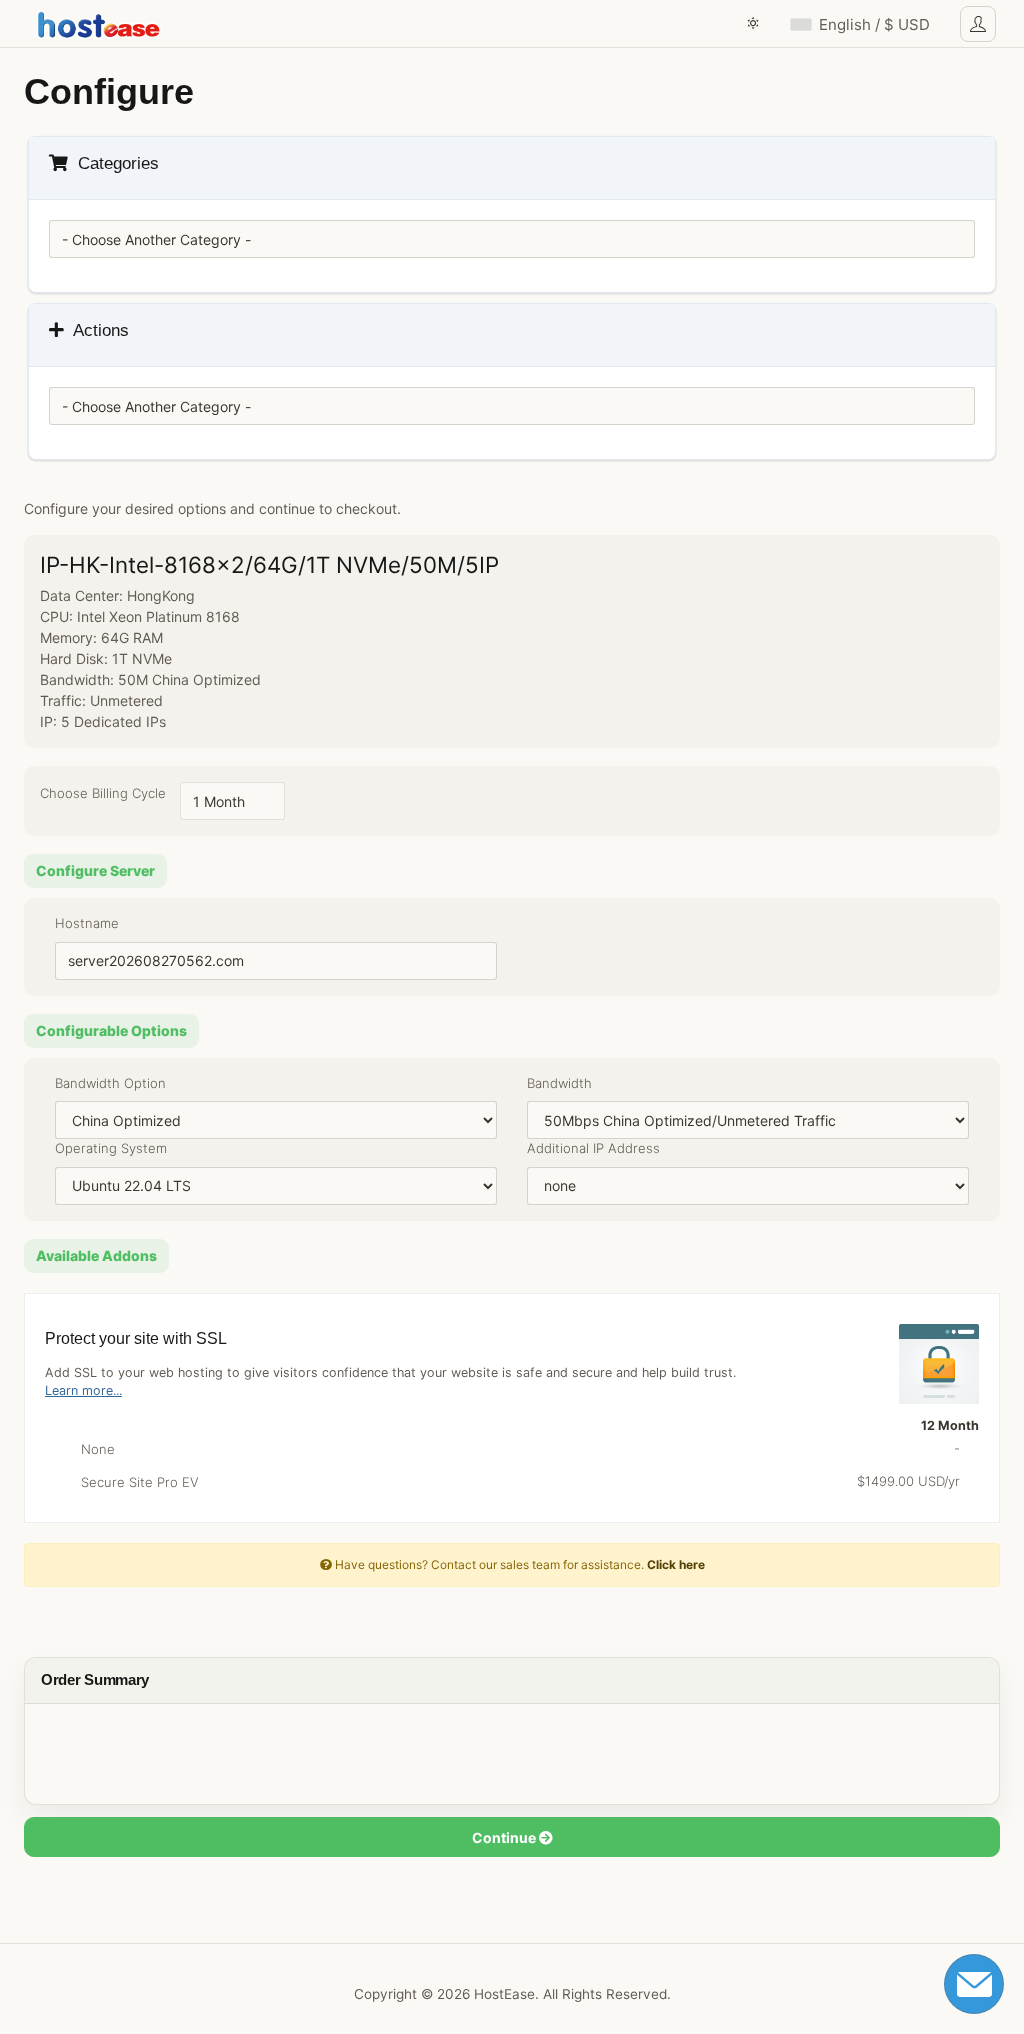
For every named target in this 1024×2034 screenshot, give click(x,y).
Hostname (87, 923)
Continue (505, 1837)
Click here (676, 1564)
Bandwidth (559, 1083)
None (514, 1448)
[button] (753, 24)
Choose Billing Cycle (103, 793)
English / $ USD (874, 24)
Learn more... (83, 1390)
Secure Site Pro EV (514, 1481)
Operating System (111, 1148)
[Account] (978, 24)
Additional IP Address (593, 1148)
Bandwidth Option (110, 1083)
